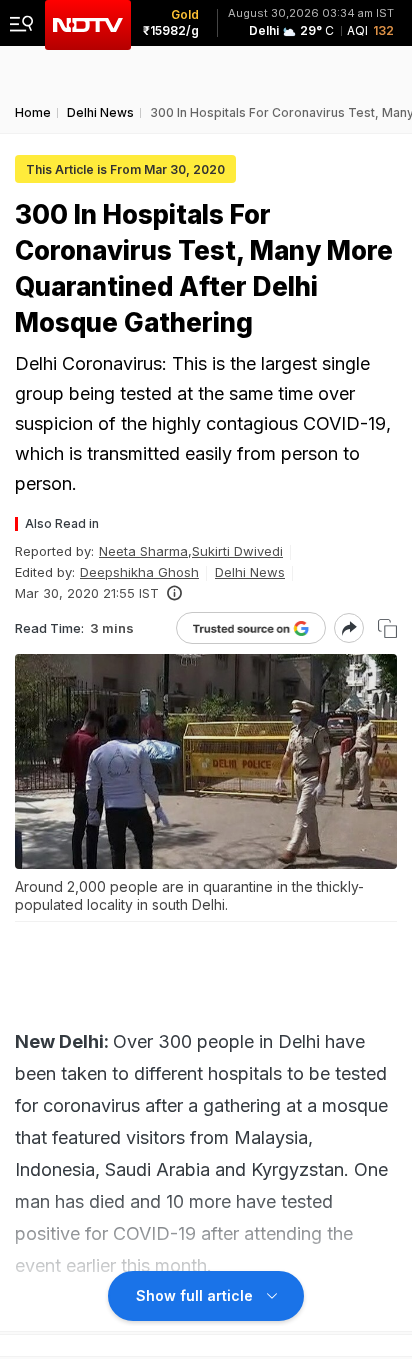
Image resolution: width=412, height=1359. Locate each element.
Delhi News (250, 572)
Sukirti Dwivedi (237, 551)
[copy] (387, 628)
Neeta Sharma (143, 551)
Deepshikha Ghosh (139, 572)
